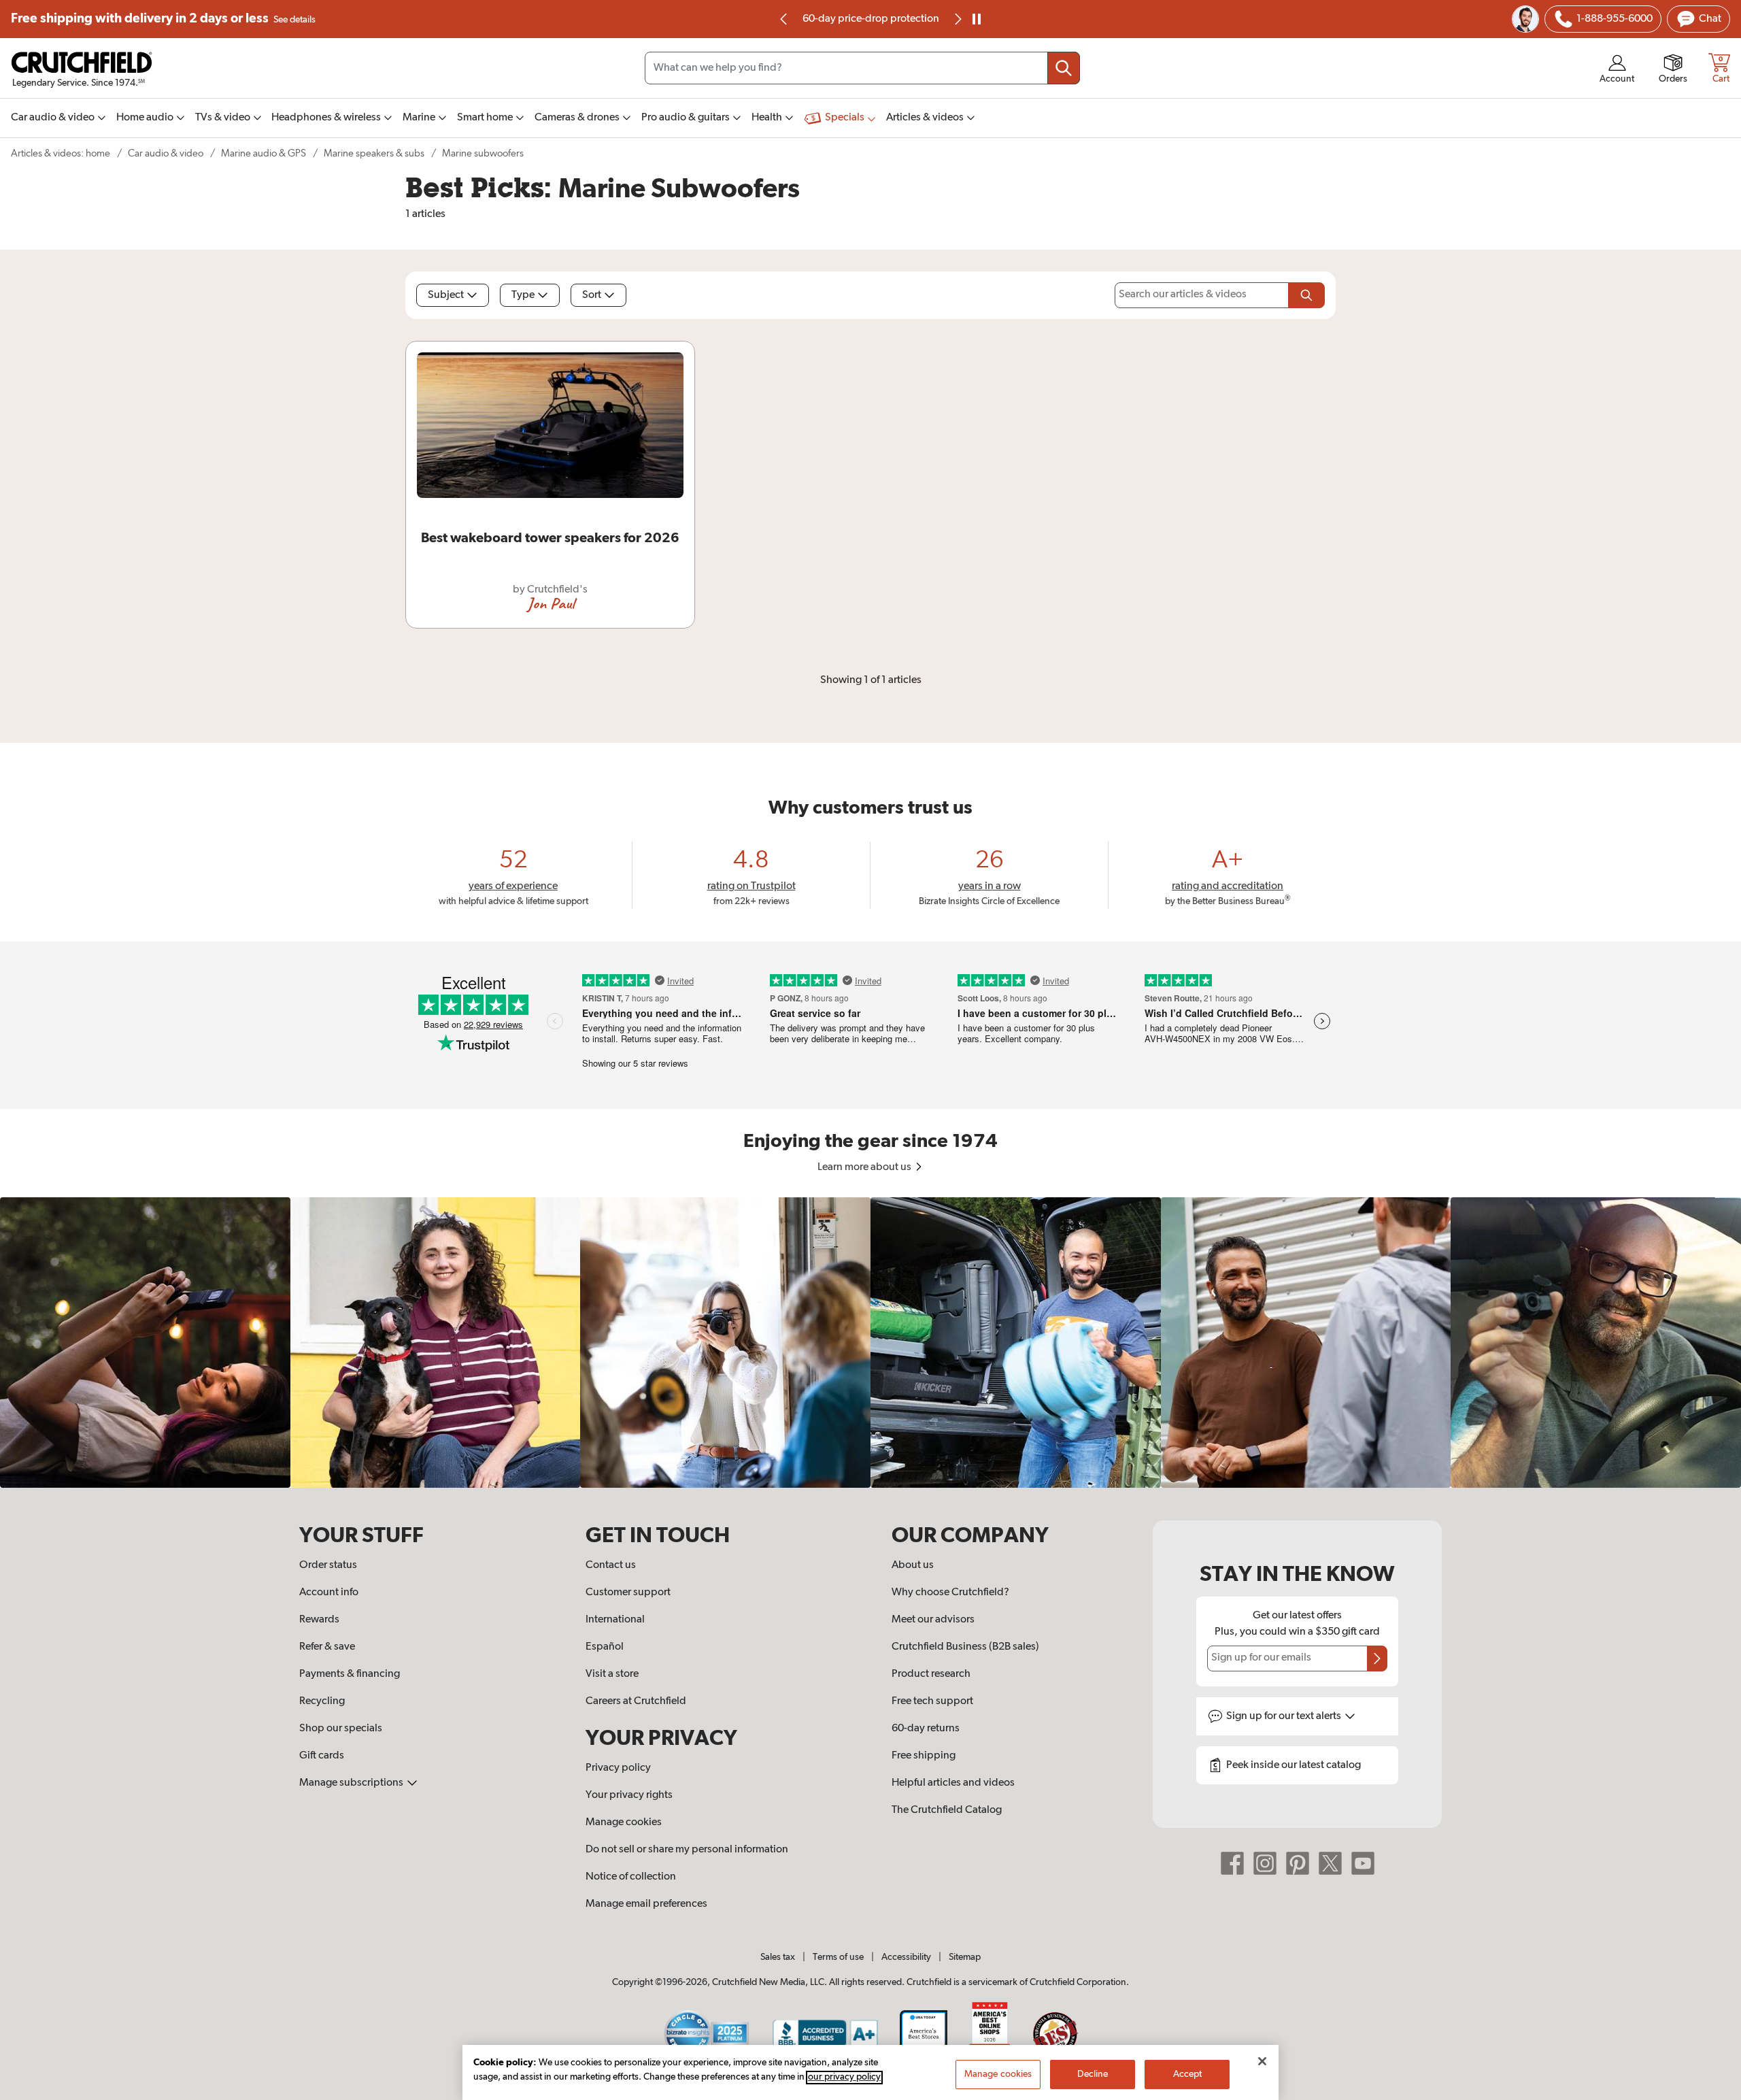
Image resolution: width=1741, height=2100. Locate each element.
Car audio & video (166, 153)
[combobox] (862, 68)
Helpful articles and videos (953, 1783)
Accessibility (906, 1957)
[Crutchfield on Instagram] (1265, 1863)
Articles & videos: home (61, 153)
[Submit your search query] (1064, 68)
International (615, 1620)
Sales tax (778, 1957)
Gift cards (322, 1756)
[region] (870, 1343)
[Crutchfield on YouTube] (1363, 1863)
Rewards (319, 1620)
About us (913, 1565)
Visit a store (612, 1674)
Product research (931, 1674)
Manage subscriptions (352, 1783)
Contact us (611, 1565)
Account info (329, 1593)
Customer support (628, 1593)
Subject (446, 295)
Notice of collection (631, 1877)
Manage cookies (624, 1822)
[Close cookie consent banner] (1262, 2061)
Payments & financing (350, 1674)
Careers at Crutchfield (636, 1701)
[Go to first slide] (957, 19)
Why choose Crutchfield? (950, 1593)
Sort (592, 295)
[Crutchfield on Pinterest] (1298, 1863)
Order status (328, 1565)
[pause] (977, 19)
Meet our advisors (933, 1620)
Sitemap (965, 1957)
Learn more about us (865, 1167)
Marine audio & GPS (264, 153)
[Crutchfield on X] (1330, 1863)
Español (605, 1647)
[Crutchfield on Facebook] (1232, 1863)
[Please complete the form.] (1306, 295)
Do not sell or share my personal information (687, 1850)
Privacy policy (618, 1768)
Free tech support (932, 1701)
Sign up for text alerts (1285, 1716)
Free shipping (163, 19)
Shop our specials (341, 1729)
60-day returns (870, 19)
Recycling (322, 1701)
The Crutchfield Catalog (947, 1810)
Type (523, 295)
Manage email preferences (646, 1904)
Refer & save (327, 1647)
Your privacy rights (629, 1795)
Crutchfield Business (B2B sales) (965, 1647)
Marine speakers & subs (374, 153)
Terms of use (838, 1957)
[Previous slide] (784, 19)
